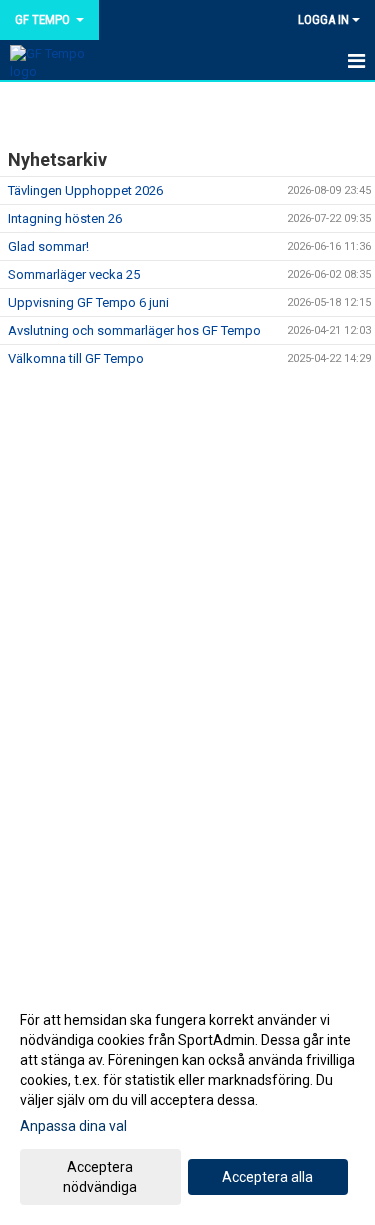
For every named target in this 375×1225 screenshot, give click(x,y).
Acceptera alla (267, 1177)
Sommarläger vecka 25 (74, 274)
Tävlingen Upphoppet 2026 (85, 190)
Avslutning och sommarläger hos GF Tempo (134, 330)
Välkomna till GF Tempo (76, 358)
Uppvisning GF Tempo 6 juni (88, 302)
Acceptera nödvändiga (100, 1177)
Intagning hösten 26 (65, 218)
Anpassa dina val (73, 1126)
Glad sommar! (48, 246)
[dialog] (187, 1102)
